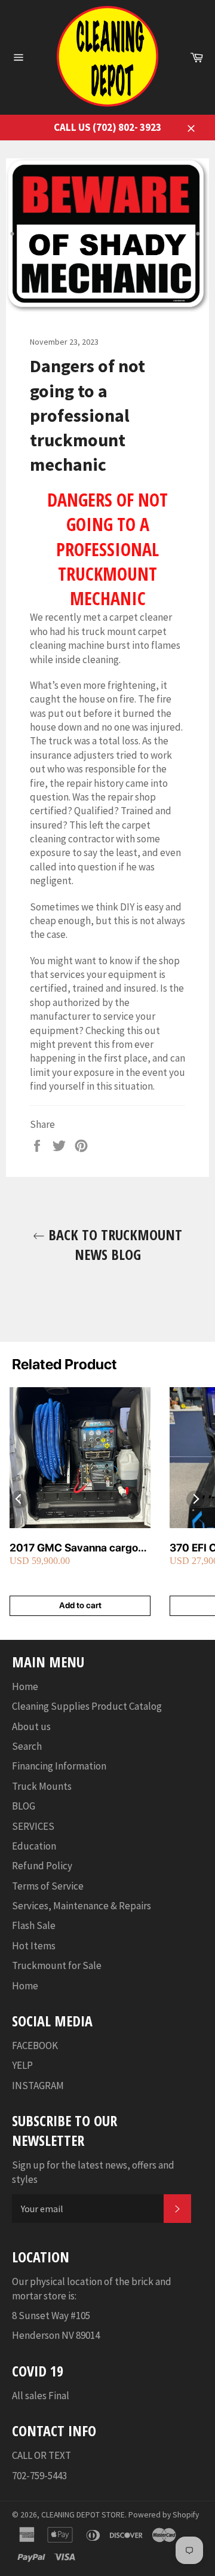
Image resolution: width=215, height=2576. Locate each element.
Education (34, 1846)
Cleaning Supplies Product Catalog (87, 1706)
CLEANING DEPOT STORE (83, 2515)
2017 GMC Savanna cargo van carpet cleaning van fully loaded (79, 1548)
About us (31, 1726)
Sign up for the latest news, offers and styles (93, 2172)
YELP (22, 2065)
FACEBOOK (35, 2046)
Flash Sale (34, 1925)
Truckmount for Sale (57, 1965)
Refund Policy (42, 1866)
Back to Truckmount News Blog (113, 1244)
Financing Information (59, 1766)
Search (27, 1746)
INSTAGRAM (38, 2086)
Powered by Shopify (164, 2515)
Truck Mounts (42, 1786)
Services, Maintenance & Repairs (82, 1906)
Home (25, 1686)
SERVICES (33, 1826)
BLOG (24, 1806)
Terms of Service (48, 1886)
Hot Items (34, 1946)
